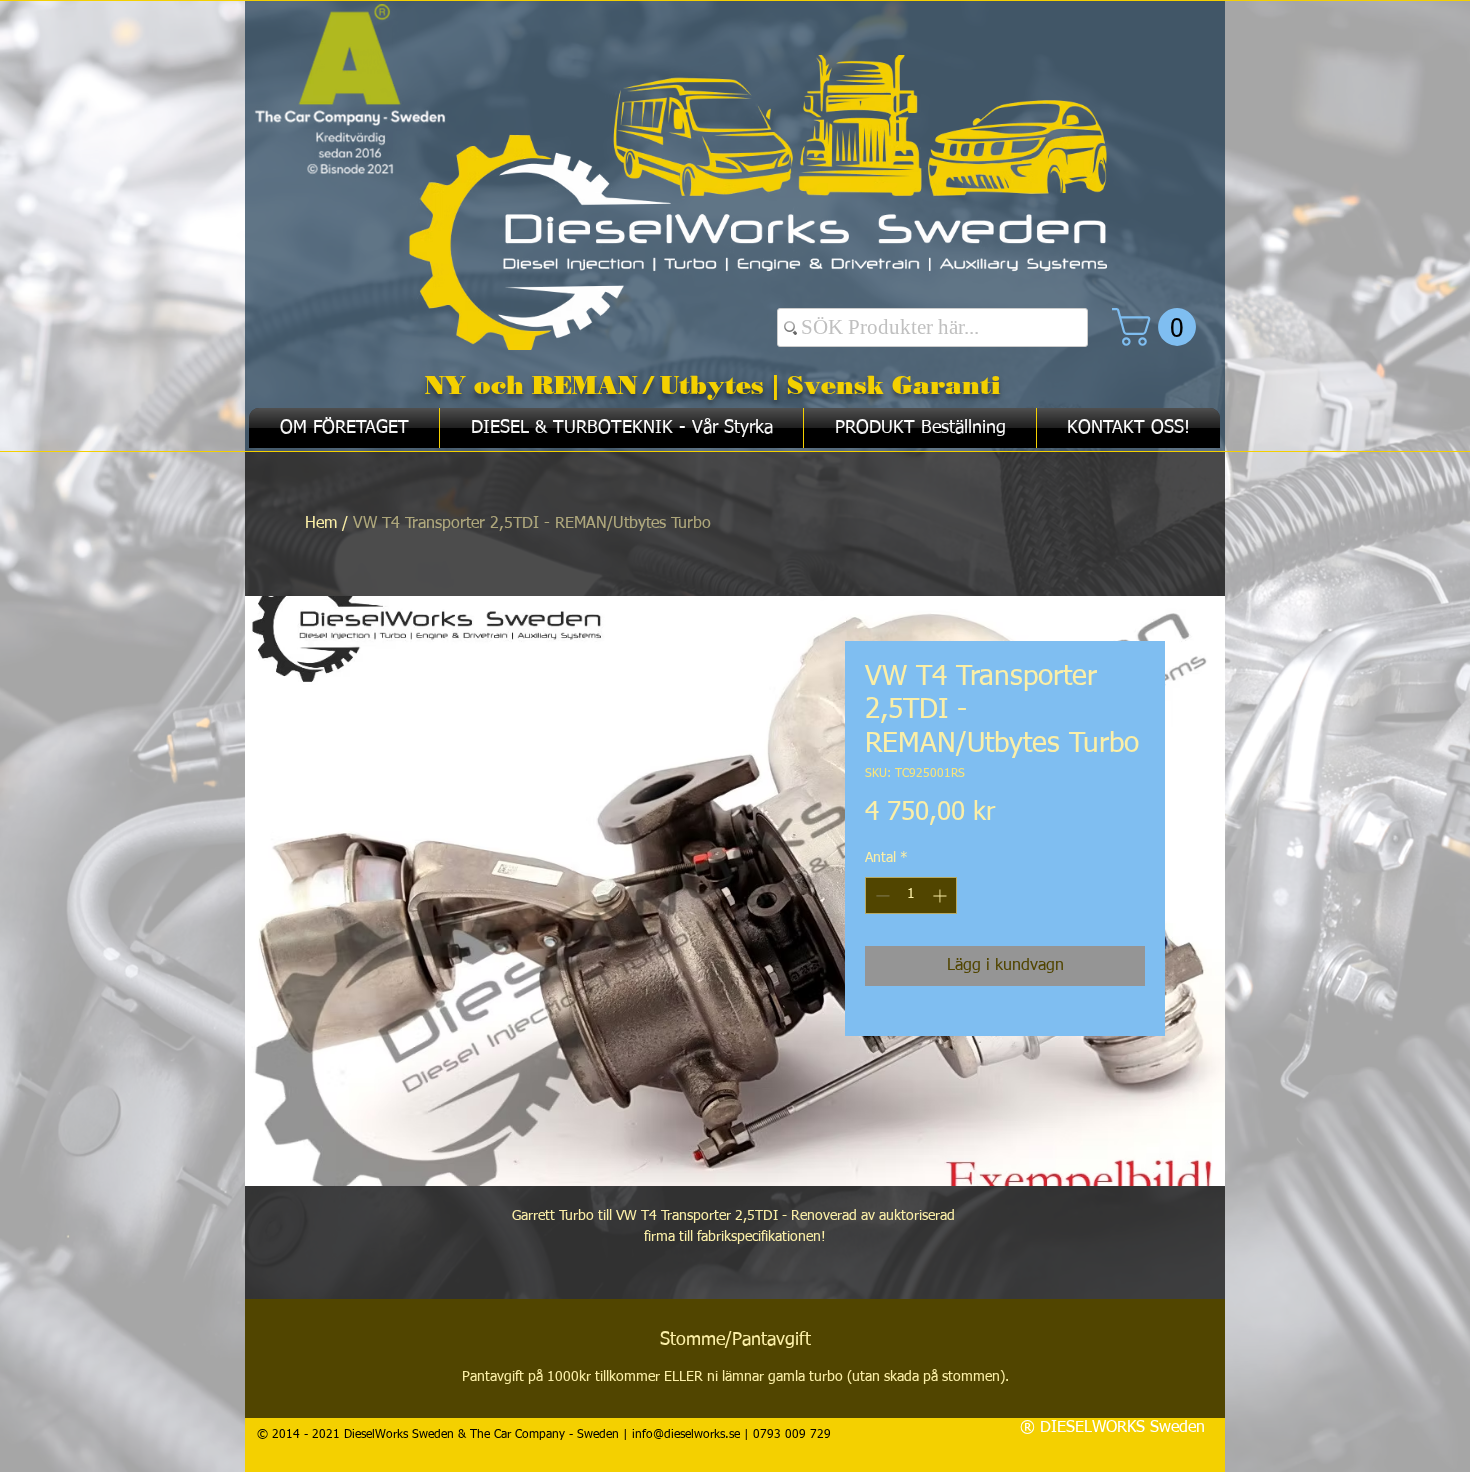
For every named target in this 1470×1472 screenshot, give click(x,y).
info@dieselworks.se (686, 1435)
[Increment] (941, 895)
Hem (321, 524)
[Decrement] (880, 895)
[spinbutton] (911, 895)
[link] (1158, 327)
